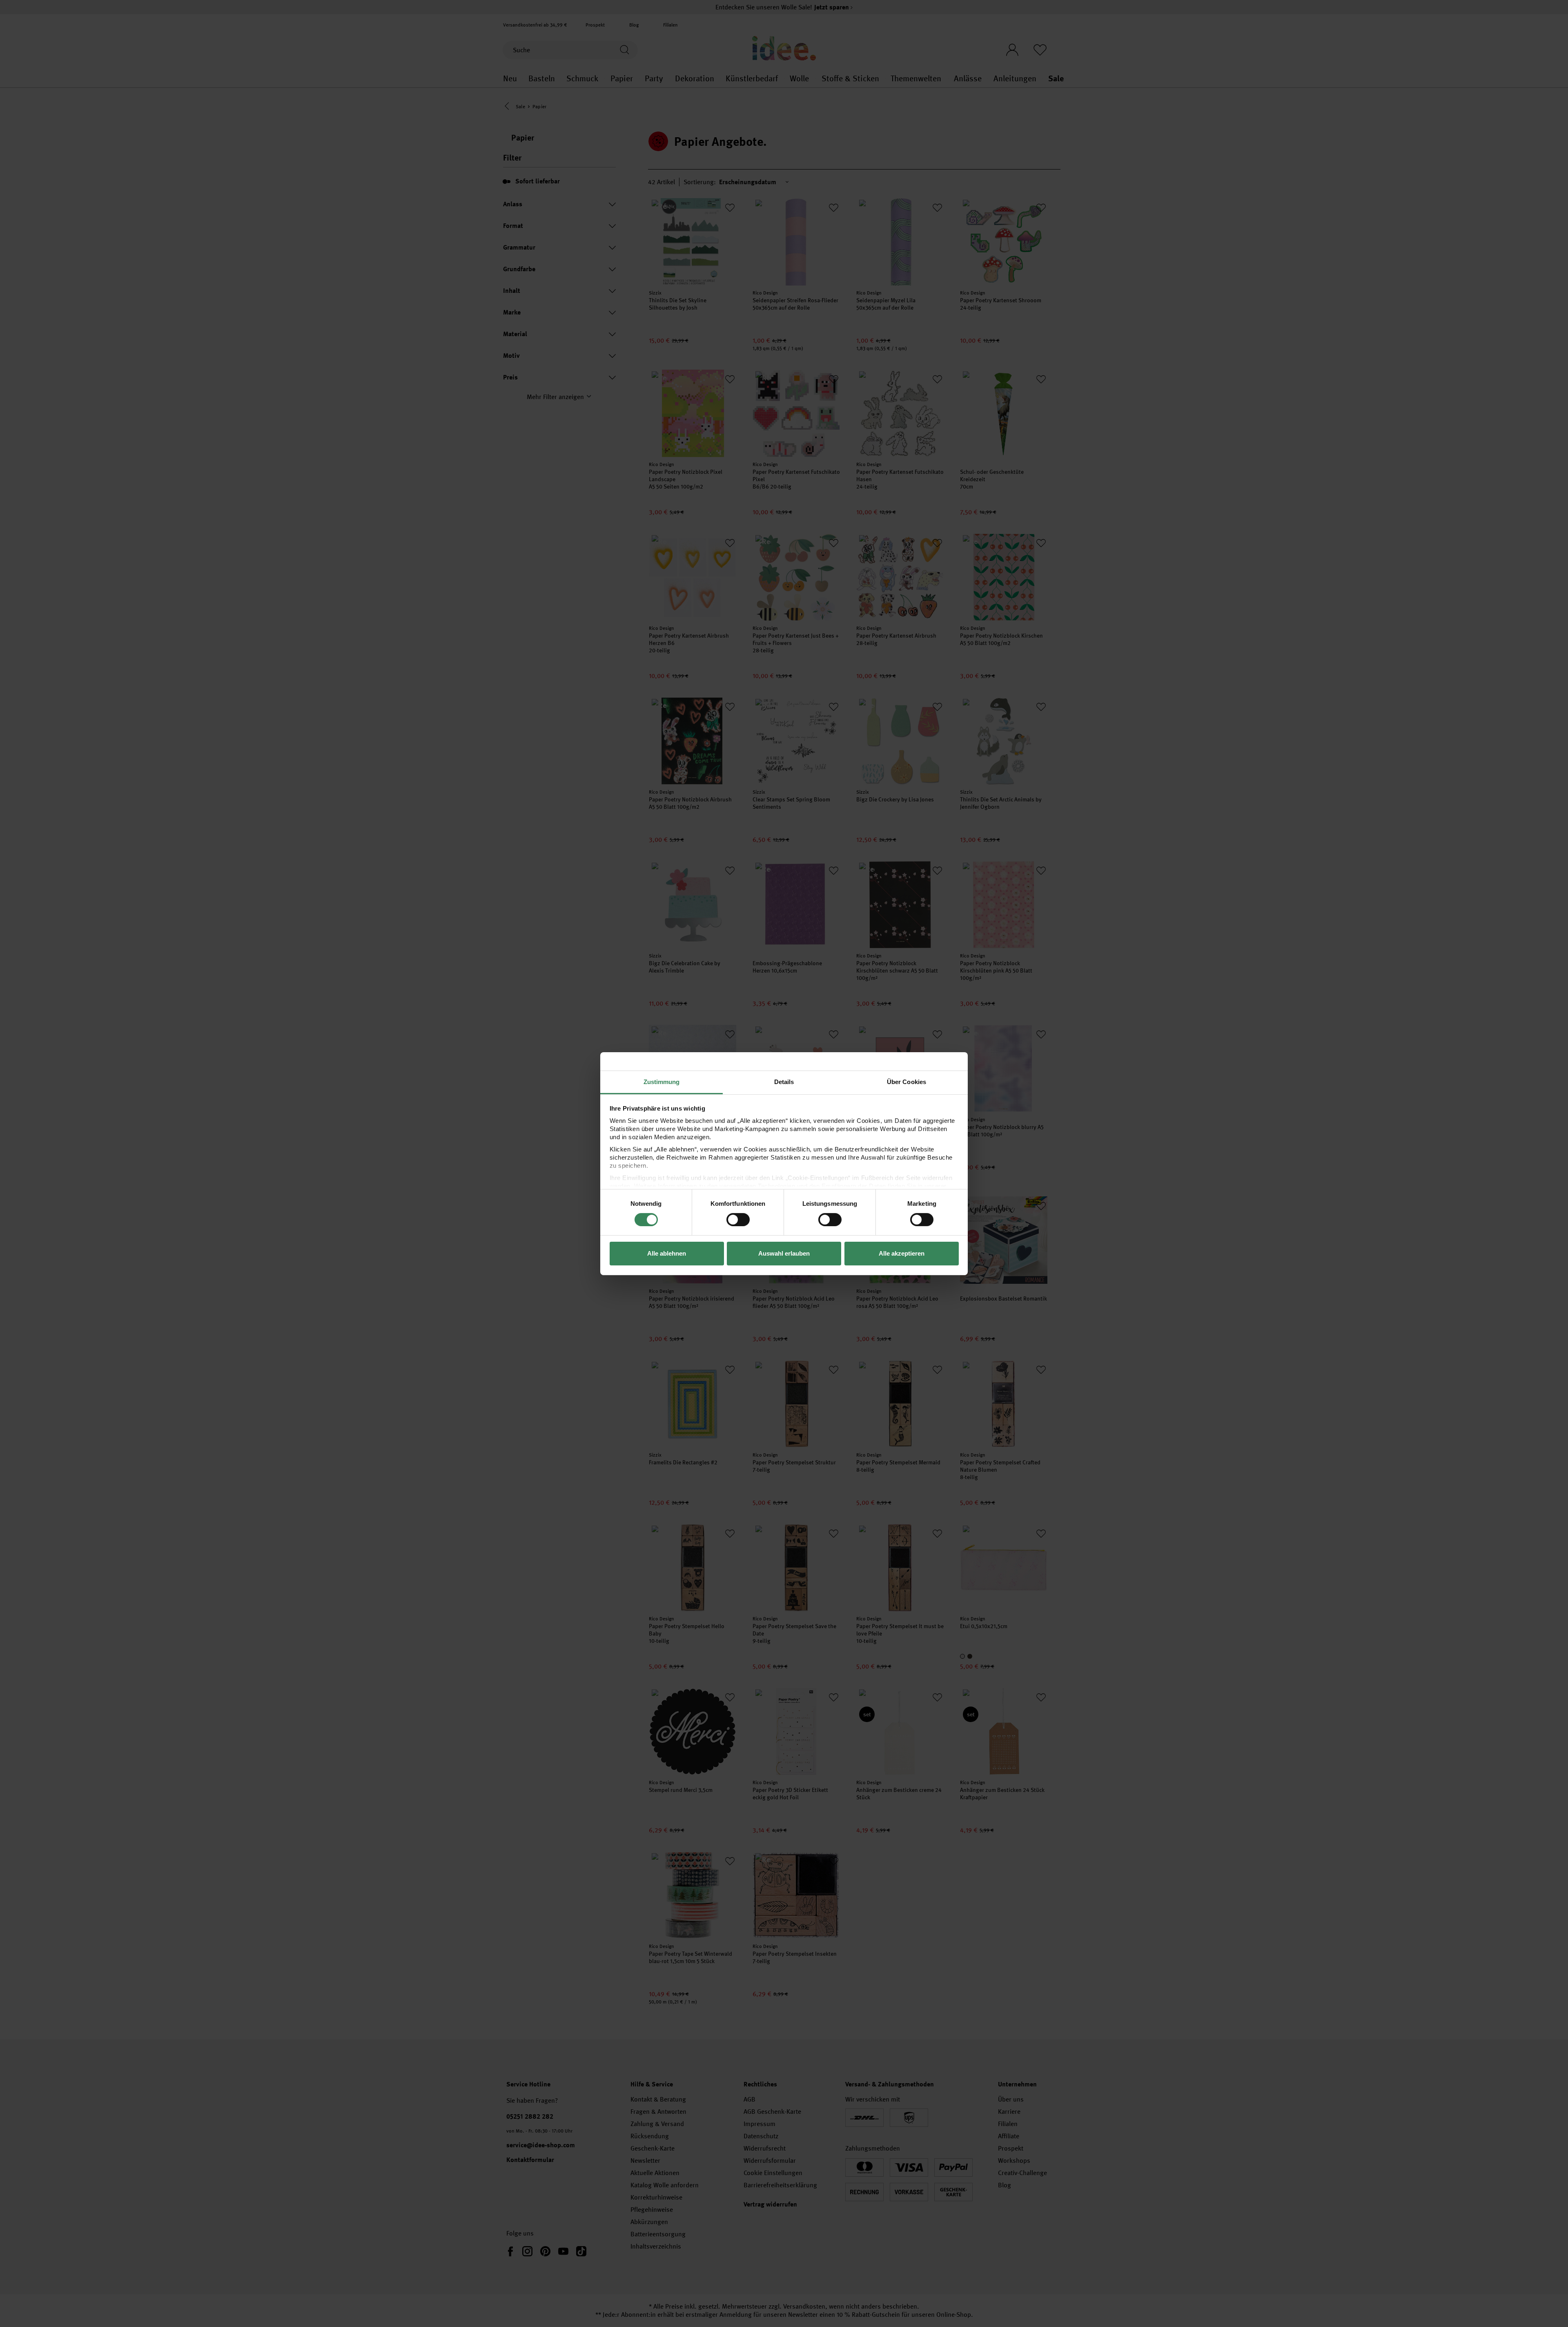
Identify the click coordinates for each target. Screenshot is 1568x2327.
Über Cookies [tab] (906, 1081)
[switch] (738, 1220)
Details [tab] (784, 1081)
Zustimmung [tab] (662, 1081)
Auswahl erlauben (784, 1253)
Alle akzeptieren (902, 1253)
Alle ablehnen (667, 1253)
